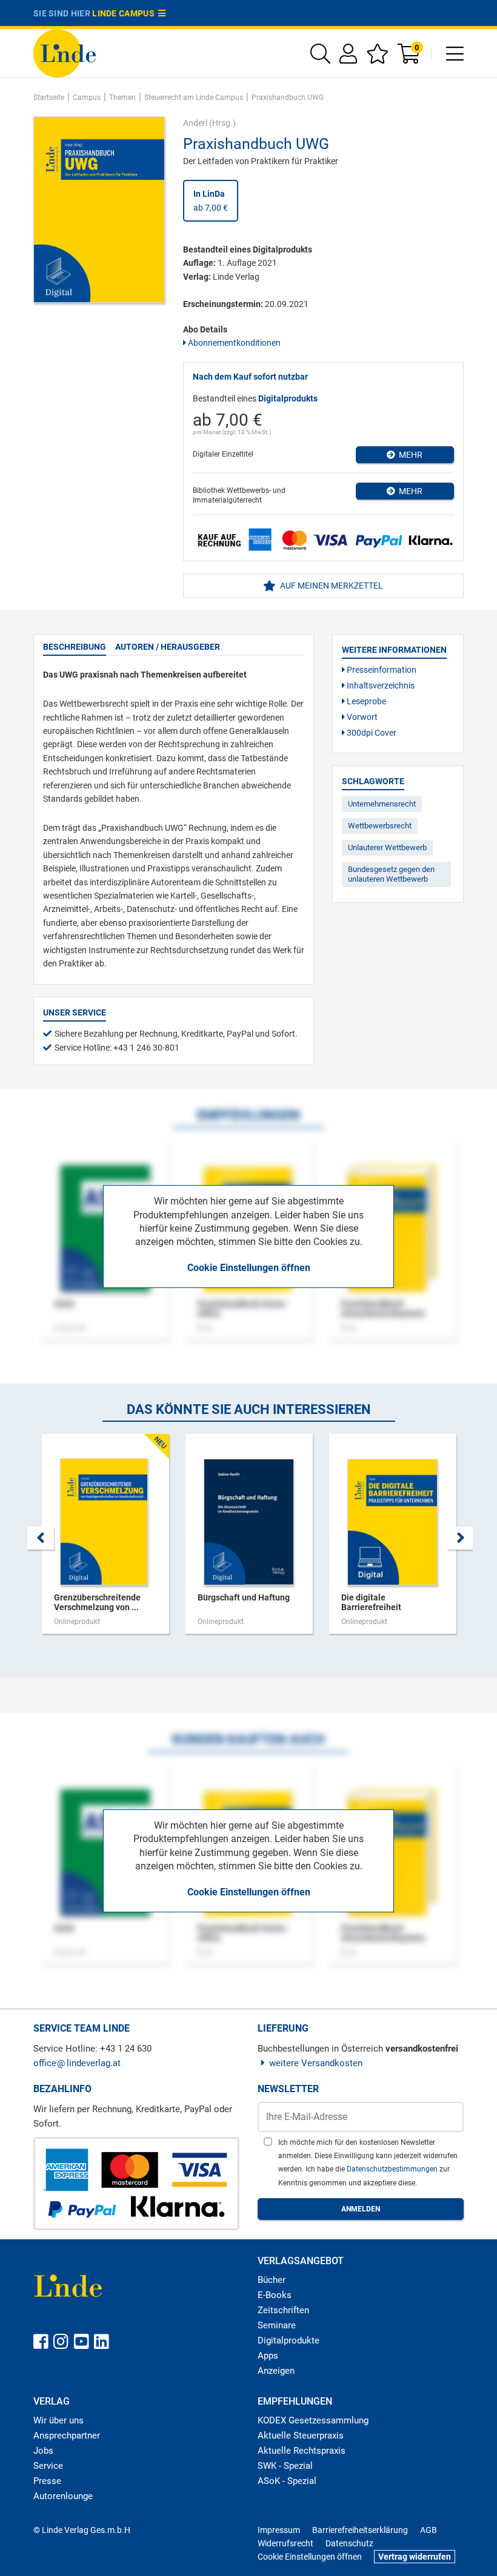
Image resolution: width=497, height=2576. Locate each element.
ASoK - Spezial (287, 2481)
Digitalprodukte (289, 2340)
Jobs (43, 2451)
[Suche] (320, 58)
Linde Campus (125, 13)
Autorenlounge (63, 2496)
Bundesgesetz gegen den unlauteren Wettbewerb (391, 874)
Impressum (279, 2530)
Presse (47, 2481)
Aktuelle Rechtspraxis (302, 2451)
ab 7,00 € (211, 200)
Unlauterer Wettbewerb (387, 847)
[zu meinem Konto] (348, 58)
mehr (409, 455)
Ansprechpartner (67, 2436)
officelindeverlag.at (77, 2063)
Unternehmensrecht (382, 804)
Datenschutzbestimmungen (393, 2169)
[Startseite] (65, 52)
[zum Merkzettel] (377, 58)
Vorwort (361, 717)
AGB (429, 2530)
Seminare (277, 2325)
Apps (268, 2356)
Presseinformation (381, 670)
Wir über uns (58, 2420)
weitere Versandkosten (316, 2063)
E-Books (275, 2295)
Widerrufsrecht (285, 2543)
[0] (410, 58)
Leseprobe (365, 701)
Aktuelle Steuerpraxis (301, 2436)
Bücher (272, 2280)
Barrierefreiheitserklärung (360, 2530)
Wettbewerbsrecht (380, 826)
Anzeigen (276, 2371)
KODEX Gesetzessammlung (313, 2420)
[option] (105, 1540)
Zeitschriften (283, 2310)
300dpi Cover (371, 733)
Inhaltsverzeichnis (380, 685)
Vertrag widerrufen (415, 2557)
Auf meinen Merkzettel (331, 586)
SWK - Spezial (285, 2466)
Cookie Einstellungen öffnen (249, 1268)
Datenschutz (349, 2543)
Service (48, 2466)
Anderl (195, 123)
